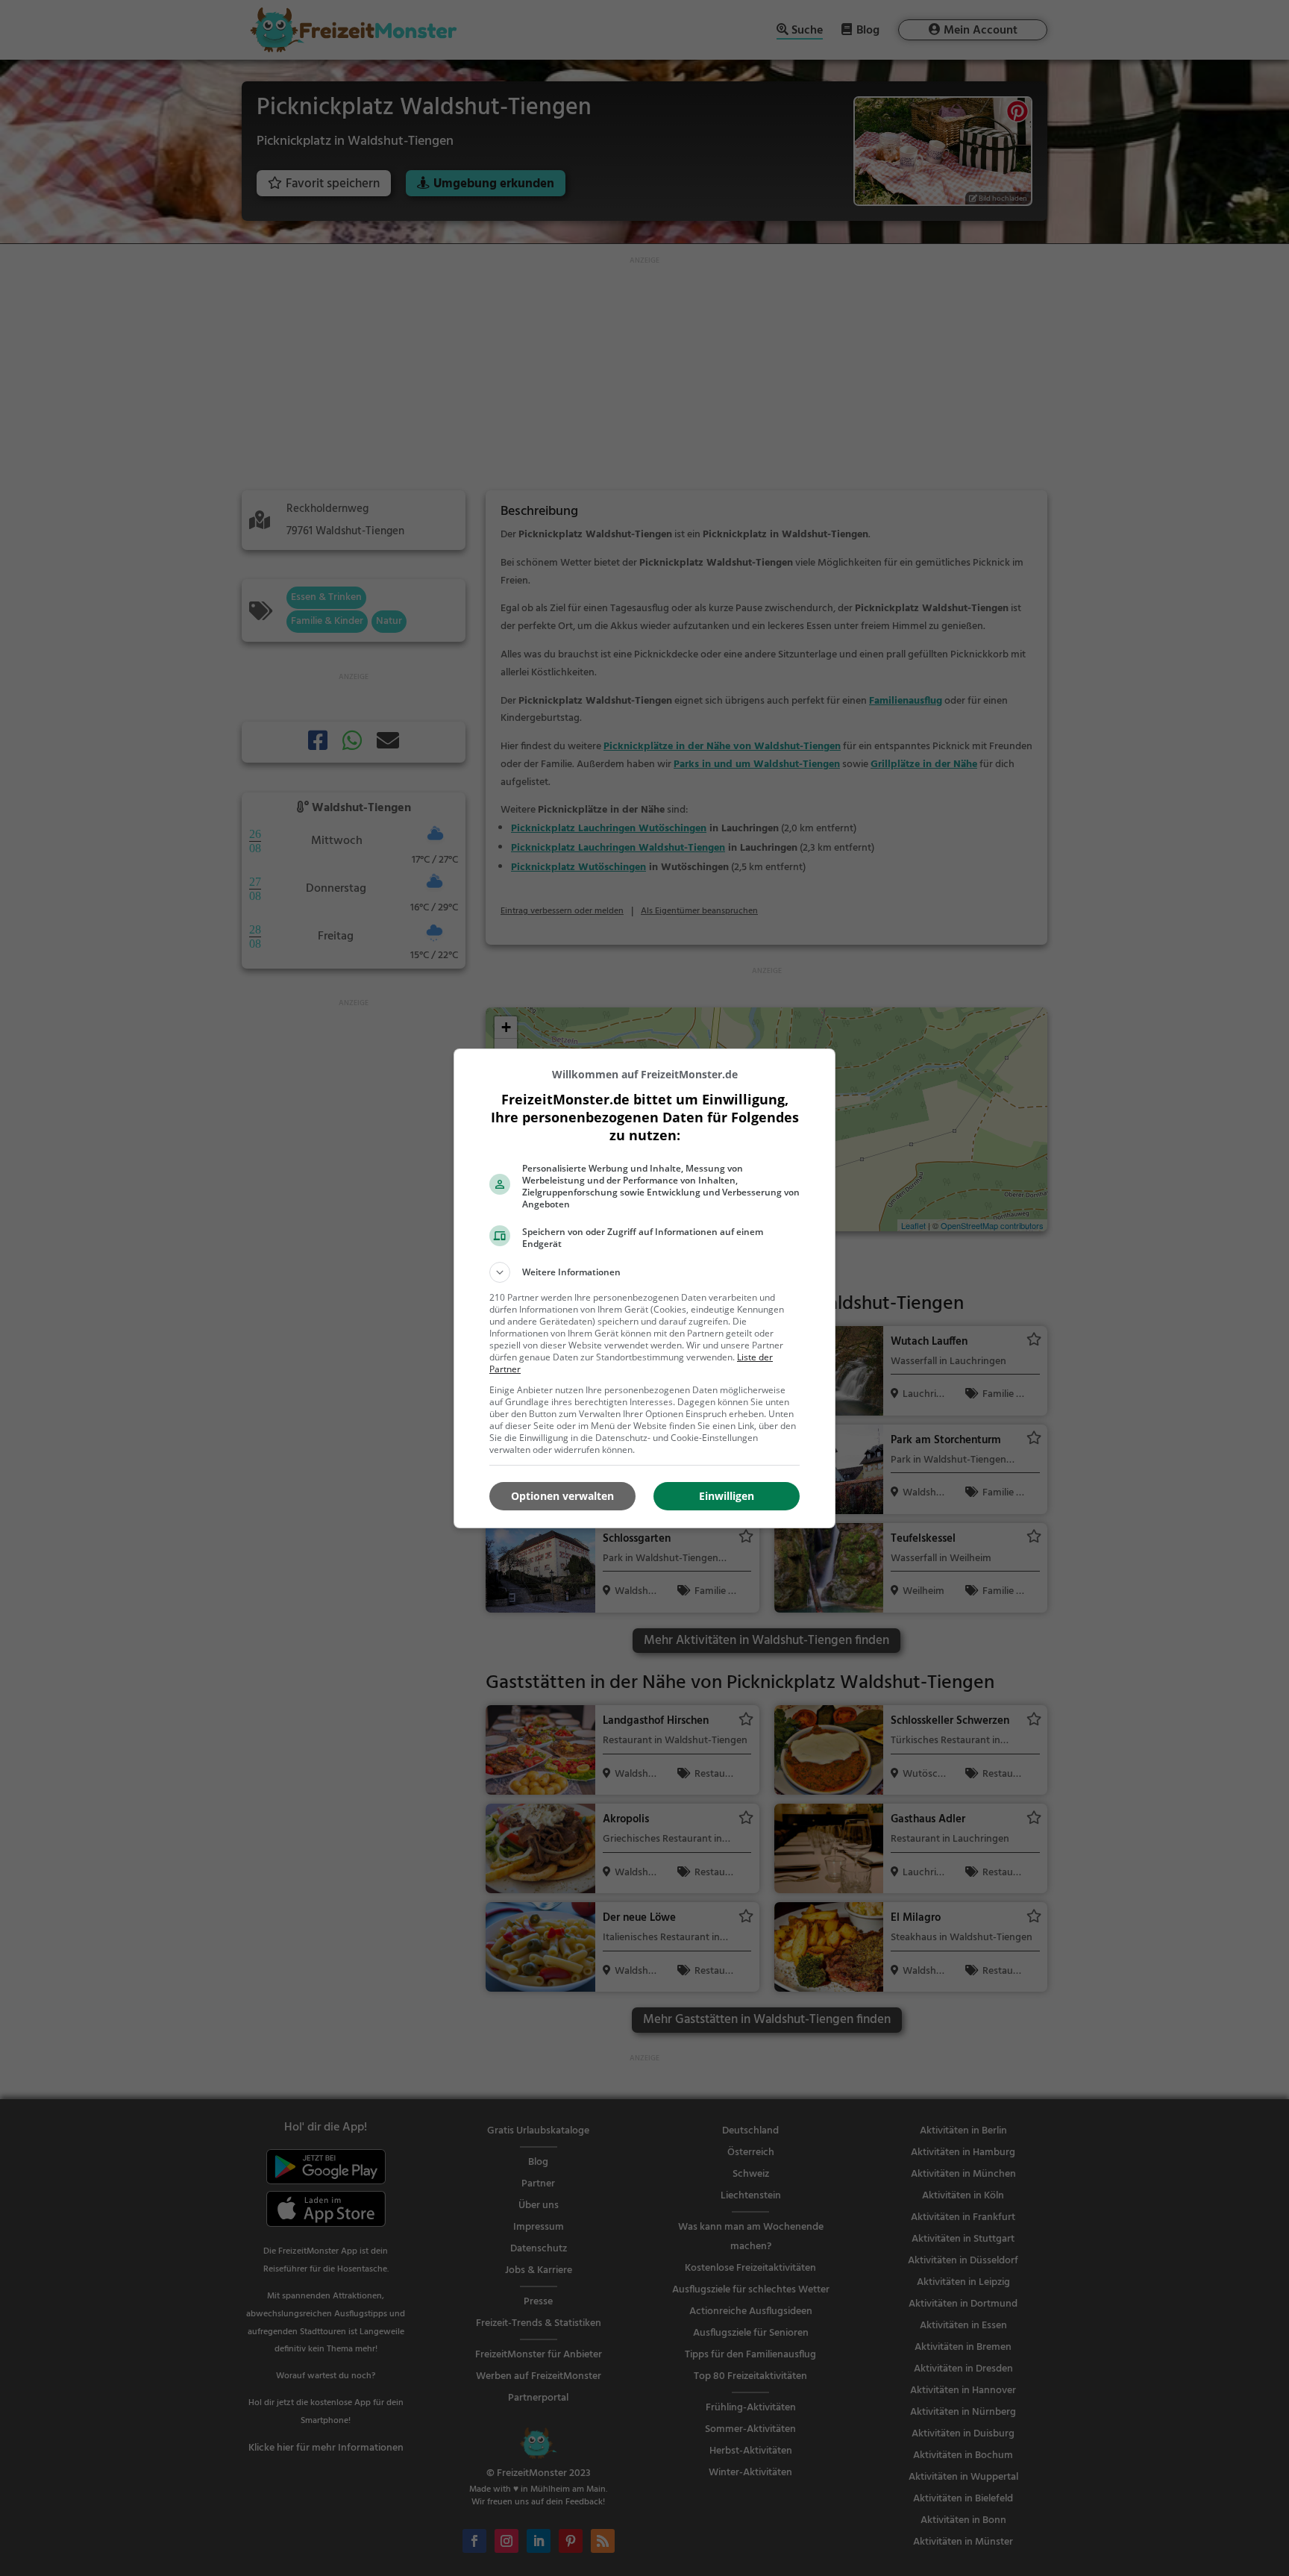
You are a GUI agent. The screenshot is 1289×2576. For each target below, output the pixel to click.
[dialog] (644, 1288)
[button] (644, 1272)
